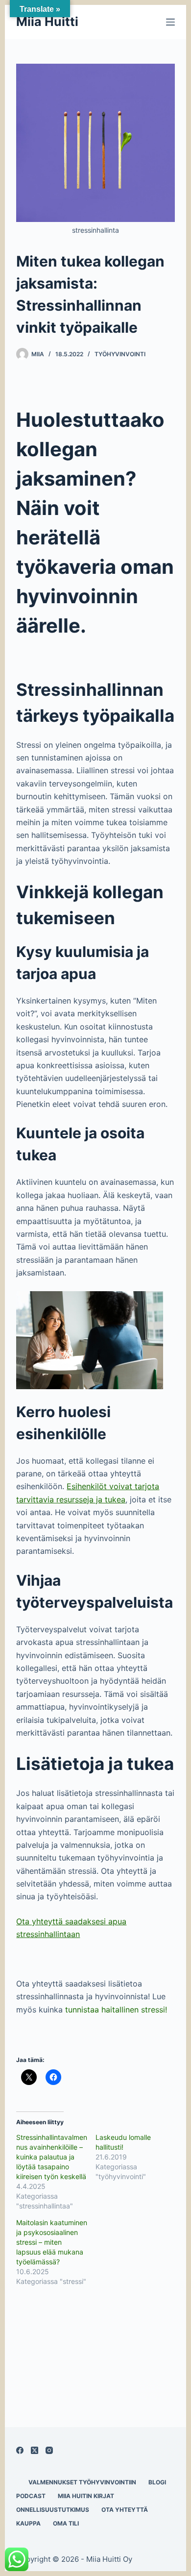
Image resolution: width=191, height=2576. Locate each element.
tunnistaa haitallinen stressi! (116, 2010)
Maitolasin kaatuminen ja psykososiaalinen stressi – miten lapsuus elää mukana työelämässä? (52, 2242)
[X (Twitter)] (35, 2450)
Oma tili (66, 2523)
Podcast (31, 2496)
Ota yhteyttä (125, 2510)
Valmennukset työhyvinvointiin (82, 2482)
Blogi (157, 2482)
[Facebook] (20, 2450)
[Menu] (170, 22)
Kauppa (28, 2523)
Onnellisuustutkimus (53, 2510)
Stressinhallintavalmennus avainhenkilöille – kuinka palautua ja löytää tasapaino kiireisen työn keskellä (52, 2157)
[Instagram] (49, 2450)
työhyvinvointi (120, 354)
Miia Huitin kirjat (86, 2496)
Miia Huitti (47, 22)
